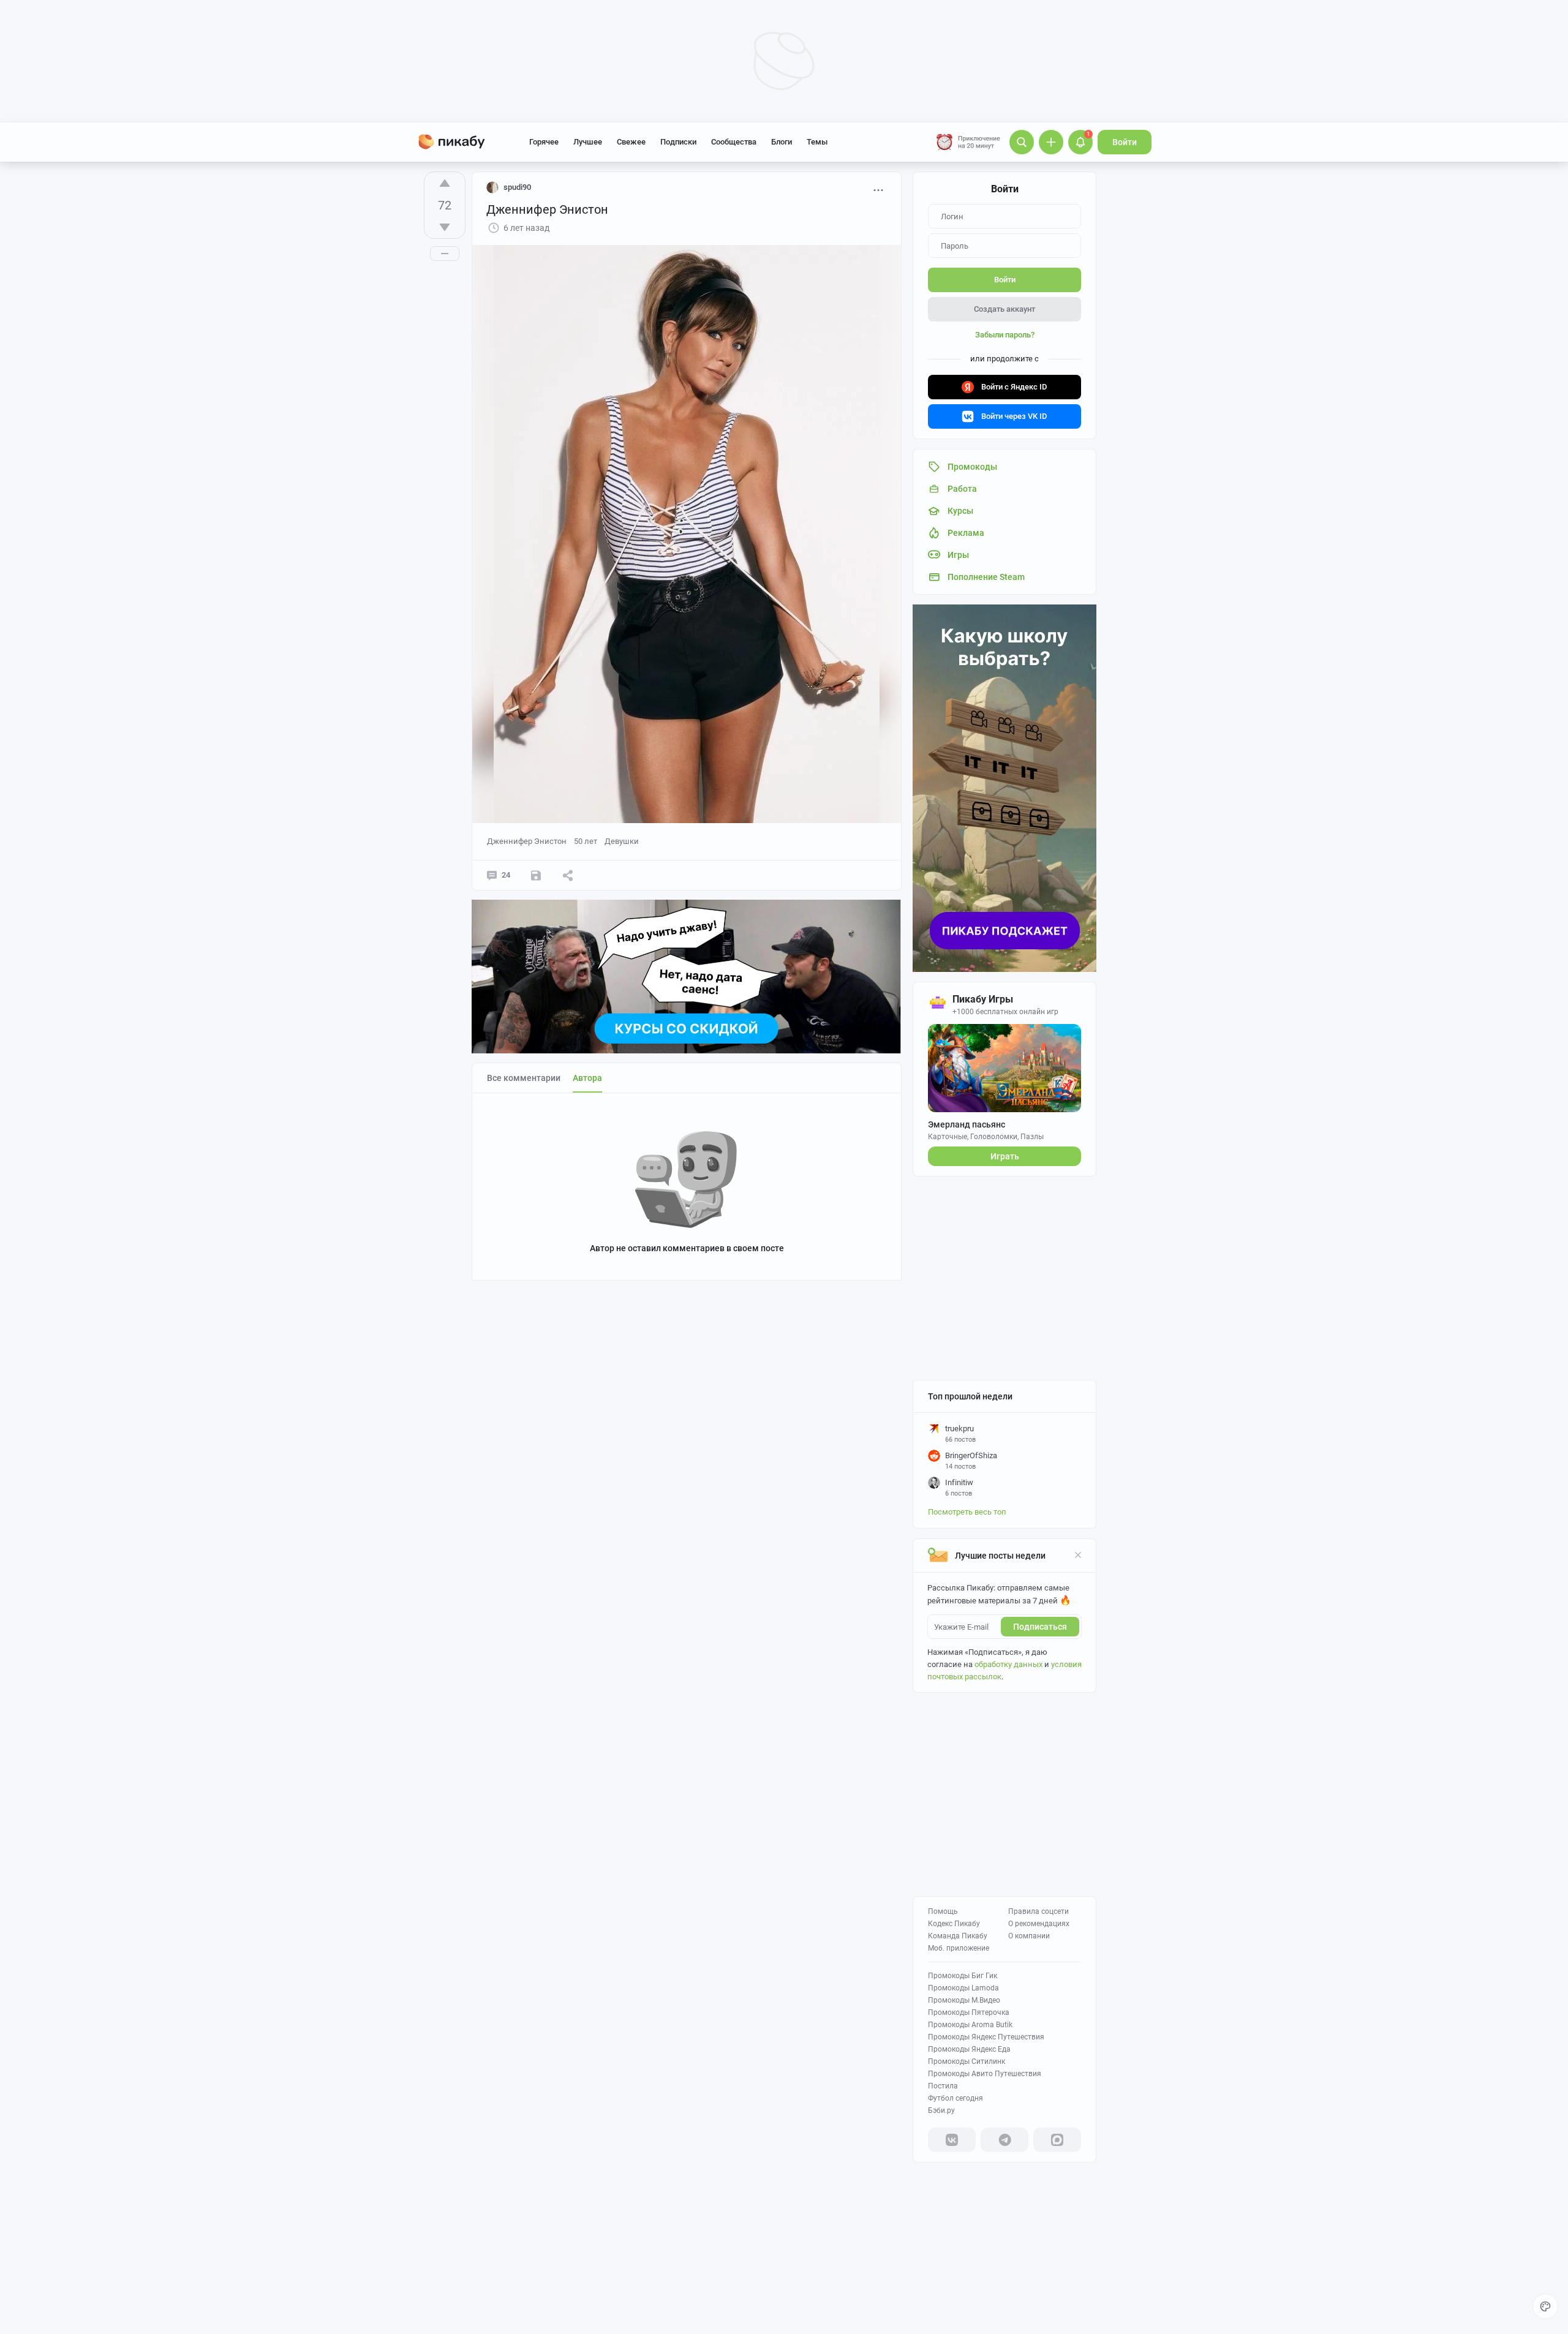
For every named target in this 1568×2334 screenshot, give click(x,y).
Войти (1125, 142)
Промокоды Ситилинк (967, 2061)
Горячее (544, 142)
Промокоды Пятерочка (969, 2012)
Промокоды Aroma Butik (970, 2025)
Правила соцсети (1038, 1911)
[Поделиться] (568, 875)
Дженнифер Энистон (527, 841)
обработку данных (1008, 1664)
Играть (1005, 1156)
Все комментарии (524, 1078)
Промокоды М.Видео (964, 2000)
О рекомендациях (1039, 1924)
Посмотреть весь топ (967, 1512)
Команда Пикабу (958, 1936)
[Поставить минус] (445, 227)
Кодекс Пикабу (954, 1924)
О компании (1029, 1936)
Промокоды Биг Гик (963, 1976)
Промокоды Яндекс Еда (969, 2049)
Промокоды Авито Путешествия (985, 2074)
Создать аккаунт (1005, 309)
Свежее (631, 142)
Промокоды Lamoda (963, 1988)
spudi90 (517, 187)
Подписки (678, 142)
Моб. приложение (959, 1948)
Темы (817, 142)
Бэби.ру (941, 2110)
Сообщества (734, 142)
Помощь (943, 1911)
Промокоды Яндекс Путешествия (986, 2037)
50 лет (586, 841)
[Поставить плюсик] (445, 183)
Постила (943, 2086)
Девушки (622, 841)
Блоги (782, 142)
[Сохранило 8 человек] (536, 875)
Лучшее (588, 142)
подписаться (1040, 1627)
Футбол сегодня (956, 2098)
